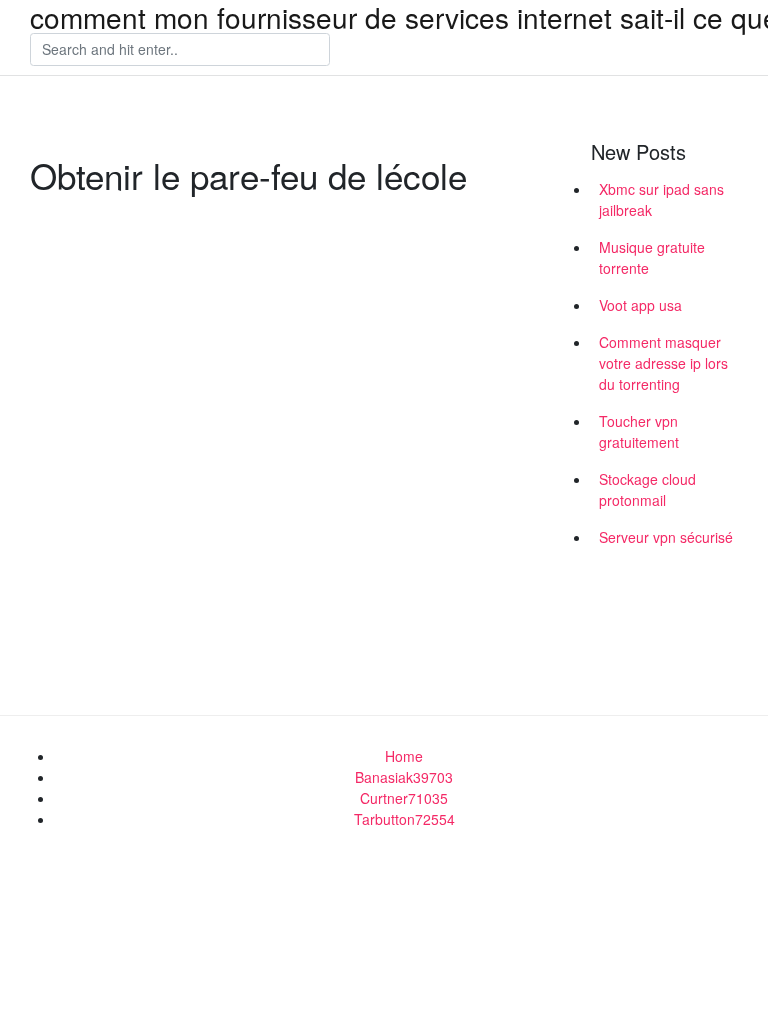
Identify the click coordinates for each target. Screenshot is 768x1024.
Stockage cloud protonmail (647, 489)
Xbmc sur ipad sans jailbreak (661, 199)
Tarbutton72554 (404, 819)
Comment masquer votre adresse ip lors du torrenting (663, 363)
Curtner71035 (404, 798)
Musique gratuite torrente (652, 257)
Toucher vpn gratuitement (639, 431)
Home (404, 756)
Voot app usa (640, 305)
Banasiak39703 (404, 777)
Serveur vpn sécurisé (666, 537)
